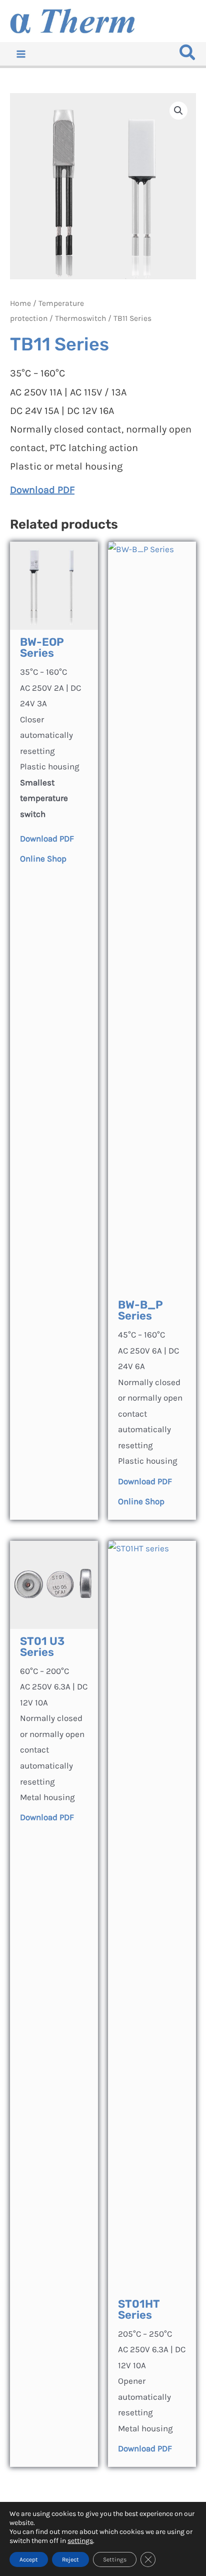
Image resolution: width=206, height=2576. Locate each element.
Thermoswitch (80, 318)
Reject (70, 2559)
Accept (29, 2559)
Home (20, 303)
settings (80, 2541)
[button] (188, 55)
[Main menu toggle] (21, 54)
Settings (115, 2559)
